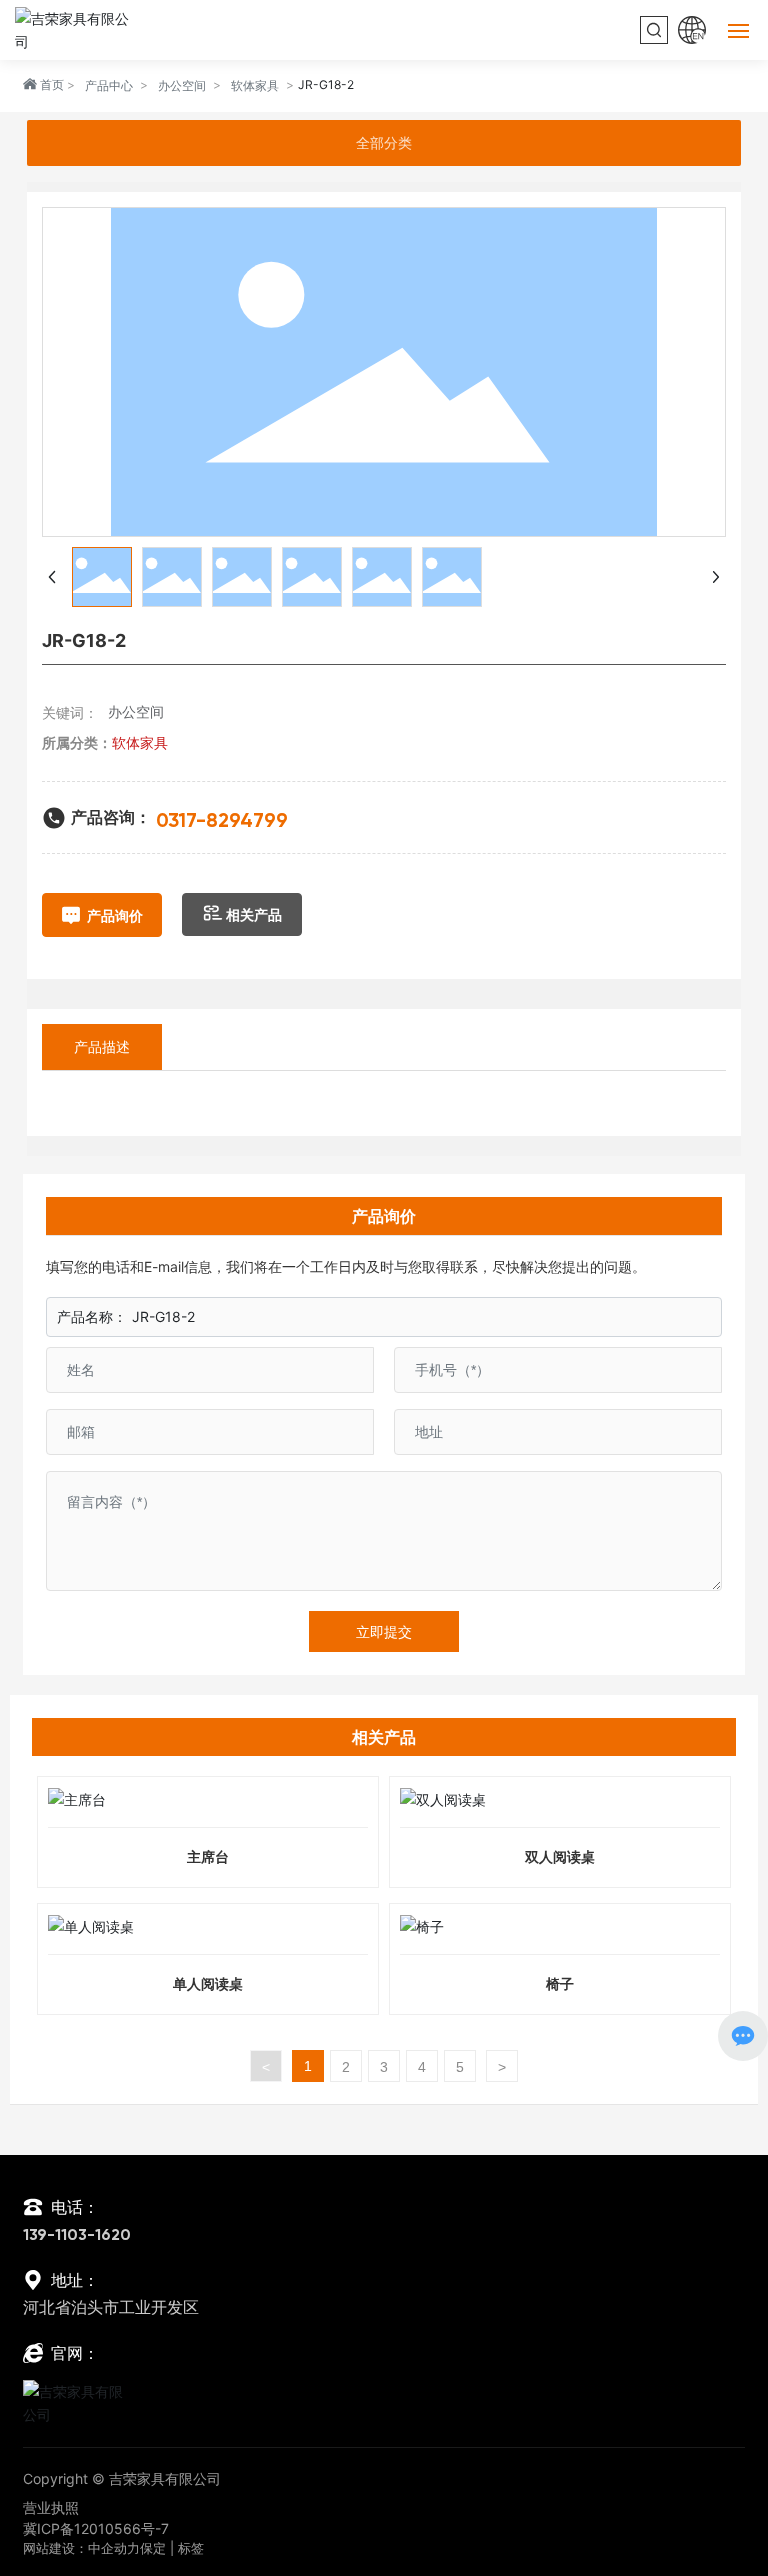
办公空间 (182, 85)
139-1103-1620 (77, 2236)
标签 (191, 2548)
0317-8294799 (222, 822)
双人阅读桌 (560, 1856)
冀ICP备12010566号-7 (96, 2528)
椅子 (560, 1983)
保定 (153, 2548)
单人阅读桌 (208, 1983)
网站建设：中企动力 (81, 2548)
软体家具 (255, 85)
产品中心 (109, 85)
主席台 (208, 1856)
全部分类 (384, 143)
